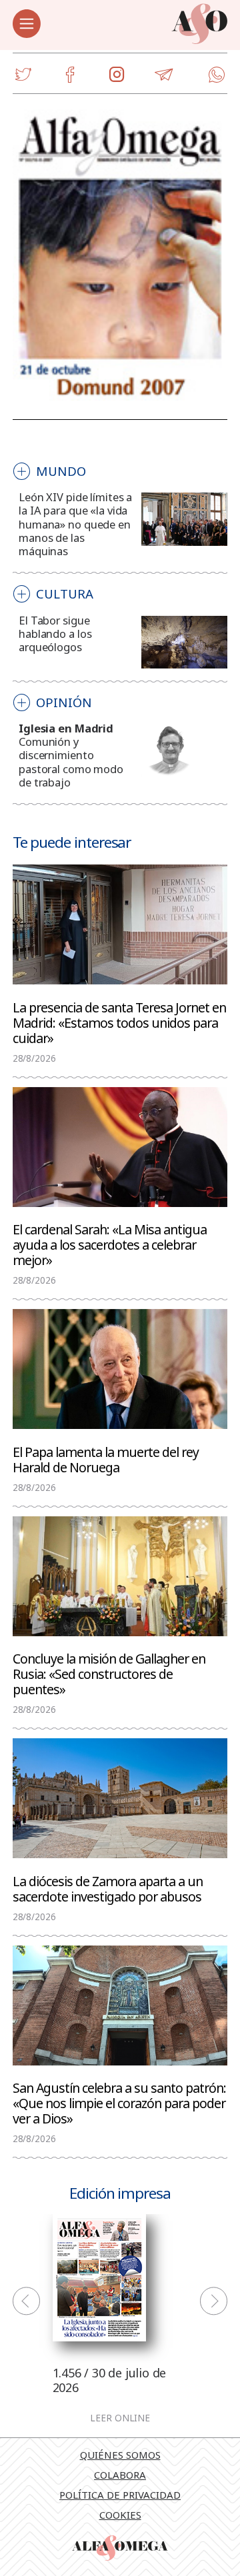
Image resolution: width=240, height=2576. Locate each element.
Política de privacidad (120, 2495)
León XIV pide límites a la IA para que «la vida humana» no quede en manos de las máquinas (75, 524)
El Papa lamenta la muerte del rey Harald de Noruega (106, 1459)
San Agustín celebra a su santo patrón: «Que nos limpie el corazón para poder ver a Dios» (119, 2102)
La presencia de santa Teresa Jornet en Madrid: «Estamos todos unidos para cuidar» (119, 1022)
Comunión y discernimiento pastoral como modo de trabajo (71, 761)
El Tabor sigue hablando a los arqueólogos (55, 634)
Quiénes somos (120, 2455)
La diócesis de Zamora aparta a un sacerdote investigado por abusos (108, 1888)
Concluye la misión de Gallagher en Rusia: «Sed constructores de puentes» (109, 1673)
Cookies (120, 2515)
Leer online (120, 2419)
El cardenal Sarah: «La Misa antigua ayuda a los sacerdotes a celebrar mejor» (110, 1244)
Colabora (120, 2475)
